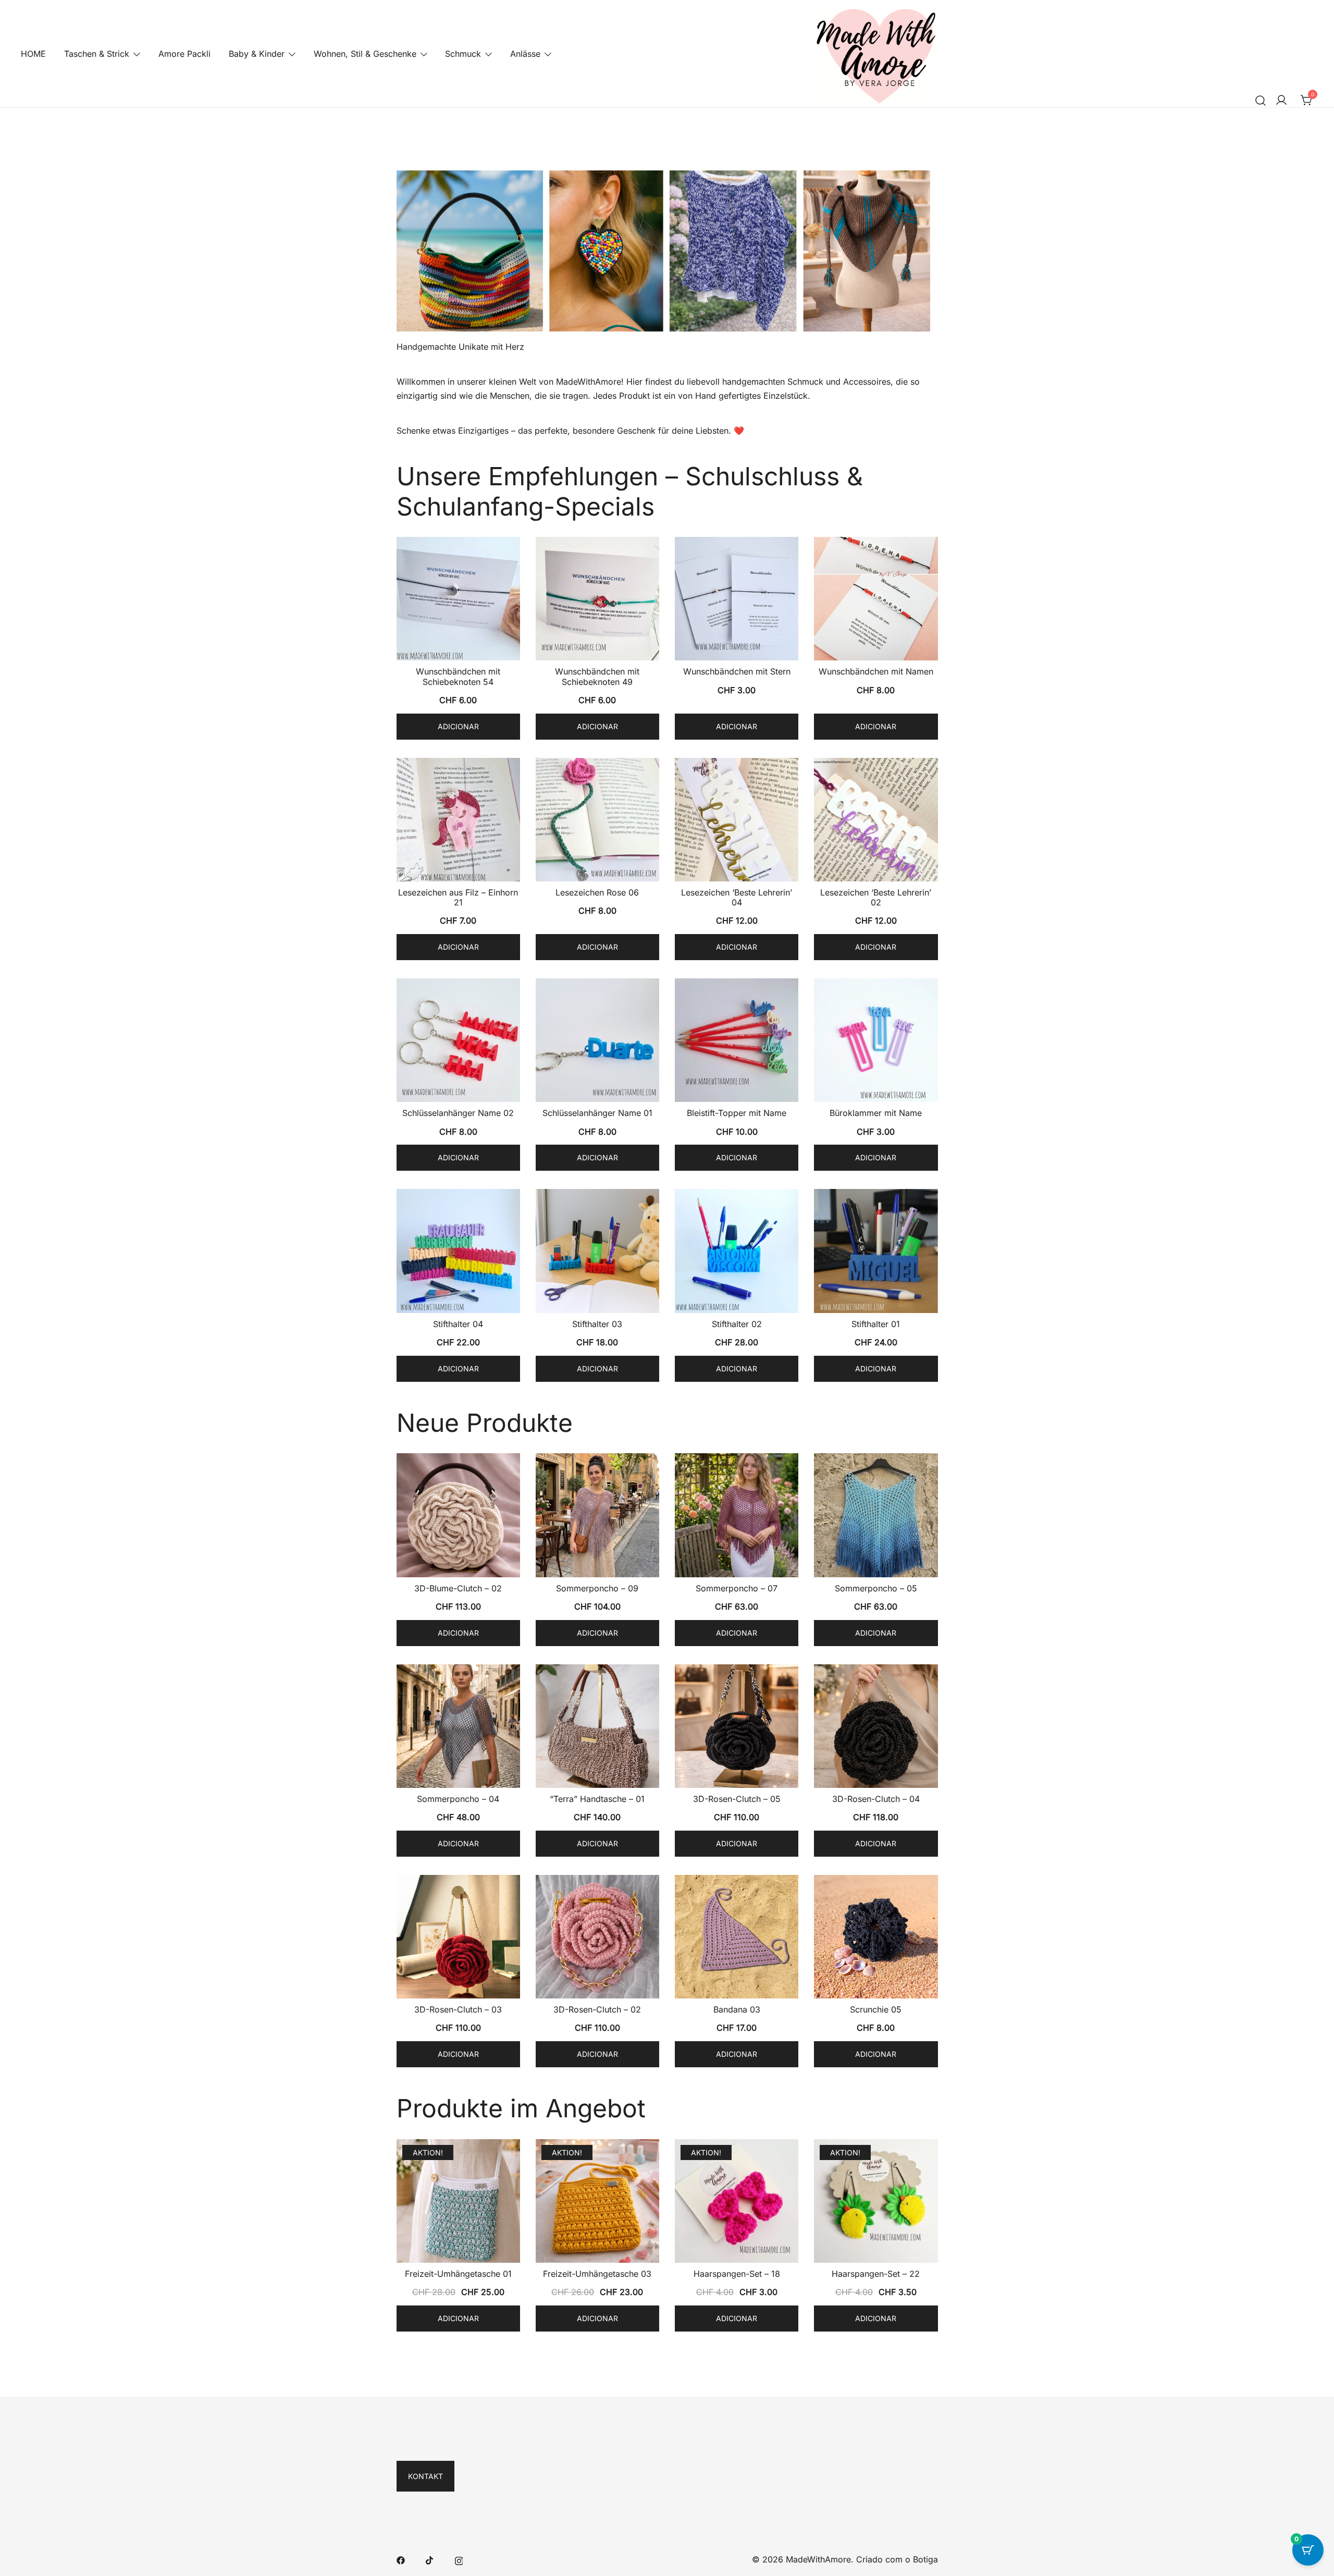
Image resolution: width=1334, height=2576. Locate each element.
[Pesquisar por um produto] (1261, 100)
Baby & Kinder (257, 54)
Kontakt (425, 2476)
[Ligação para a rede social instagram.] (459, 2559)
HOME (33, 54)
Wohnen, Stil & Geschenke (365, 54)
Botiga (925, 2559)
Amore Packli (184, 54)
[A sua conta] (1281, 101)
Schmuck (463, 54)
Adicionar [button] (458, 726)
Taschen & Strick (97, 54)
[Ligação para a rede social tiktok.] (430, 2559)
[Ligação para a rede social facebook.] (401, 2559)
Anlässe (525, 54)
